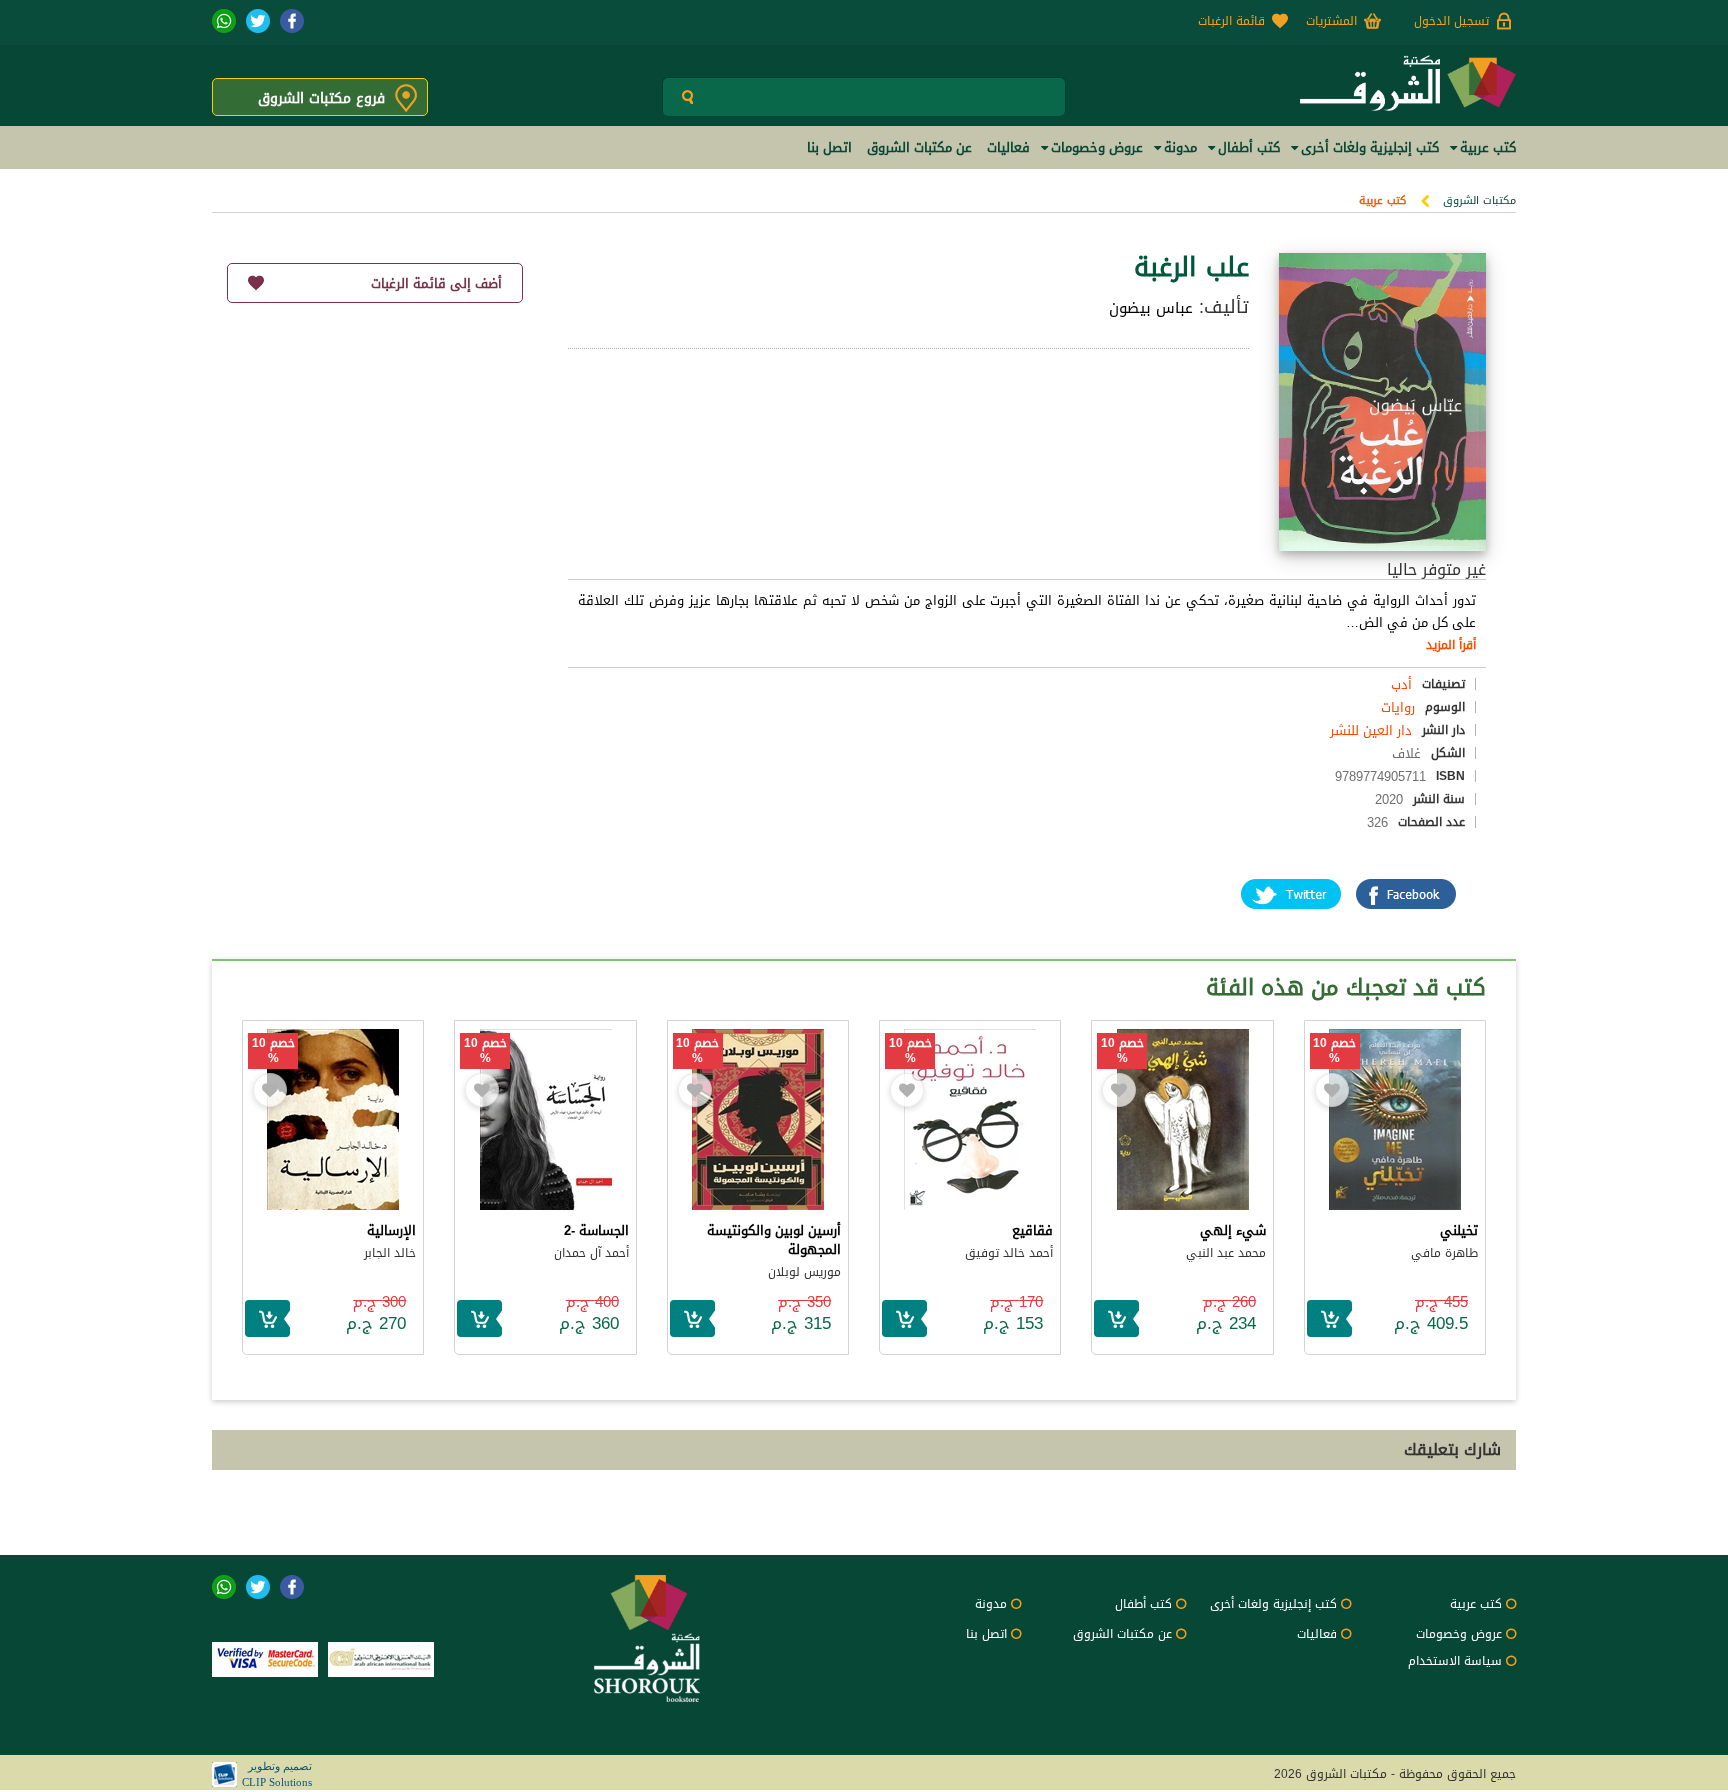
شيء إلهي (1233, 1230)
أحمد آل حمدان (591, 1253)
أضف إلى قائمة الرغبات (436, 283)
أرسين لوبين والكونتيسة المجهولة (774, 1240)
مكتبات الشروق (1479, 200)
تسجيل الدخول (1451, 21)
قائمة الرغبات (1231, 21)
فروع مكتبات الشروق (321, 98)
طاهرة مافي (1444, 1253)
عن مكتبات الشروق (1122, 1634)
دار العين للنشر (1371, 730)
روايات (1398, 707)
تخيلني (1459, 1230)
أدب (1401, 684)
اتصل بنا (986, 1634)
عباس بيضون (1151, 308)
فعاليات (1317, 1634)
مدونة (991, 1604)
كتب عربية (1382, 200)
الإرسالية (391, 1230)
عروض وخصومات (1459, 1634)
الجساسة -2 (596, 1230)
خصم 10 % (1334, 1051)
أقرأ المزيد (1451, 645)
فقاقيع (1032, 1230)
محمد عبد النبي (1226, 1253)
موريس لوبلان (804, 1272)
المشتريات (1331, 21)
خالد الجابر (390, 1253)
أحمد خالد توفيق (1009, 1253)
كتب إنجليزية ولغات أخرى (1273, 1604)
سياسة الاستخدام (1455, 1661)
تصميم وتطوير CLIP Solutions (277, 1774)
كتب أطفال (1143, 1604)
